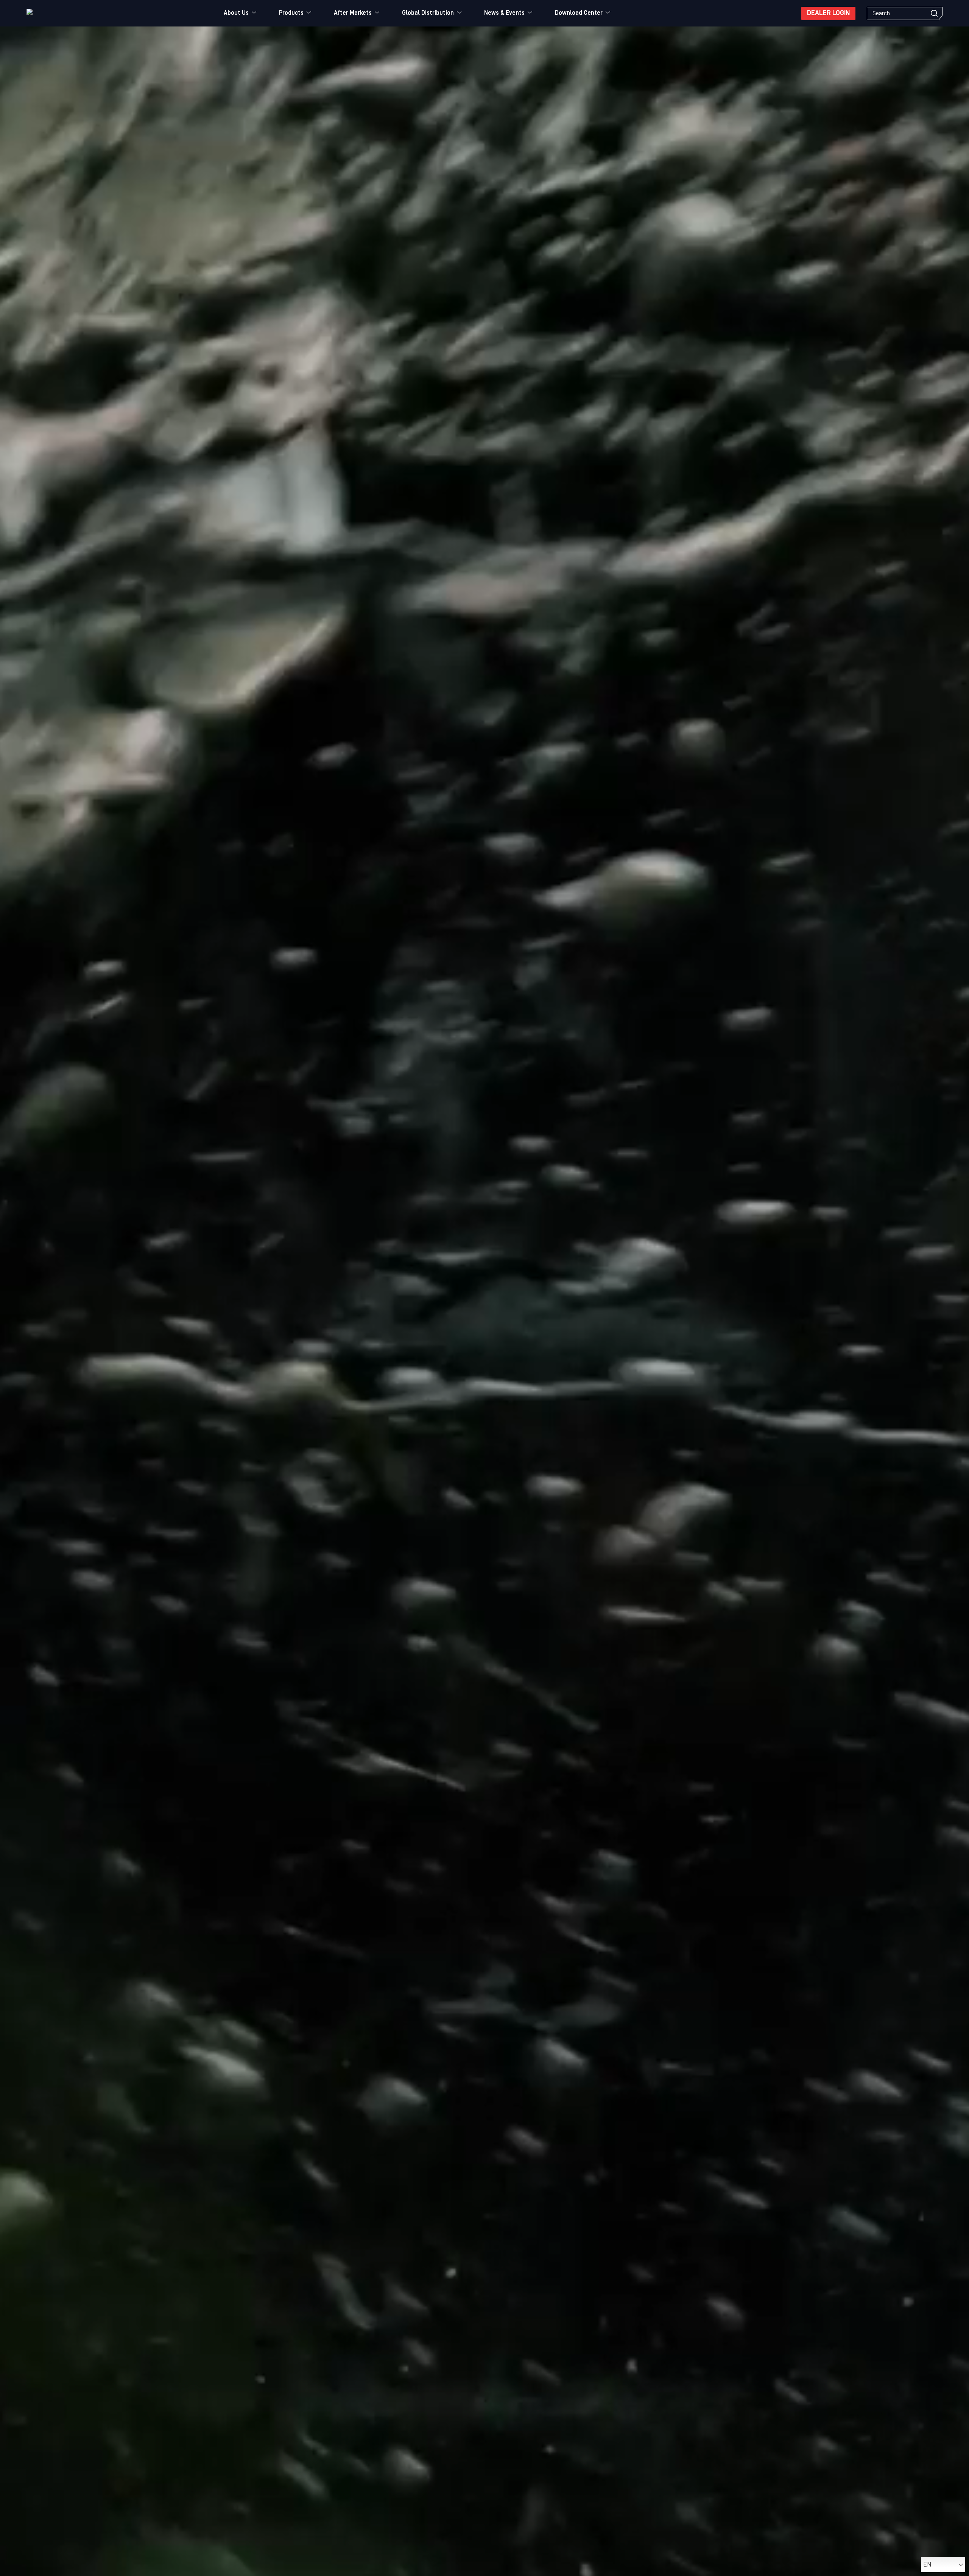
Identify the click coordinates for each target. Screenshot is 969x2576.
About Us (236, 13)
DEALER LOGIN (828, 13)
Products (291, 13)
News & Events (504, 13)
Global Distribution (428, 13)
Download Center (579, 13)
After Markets (353, 13)
